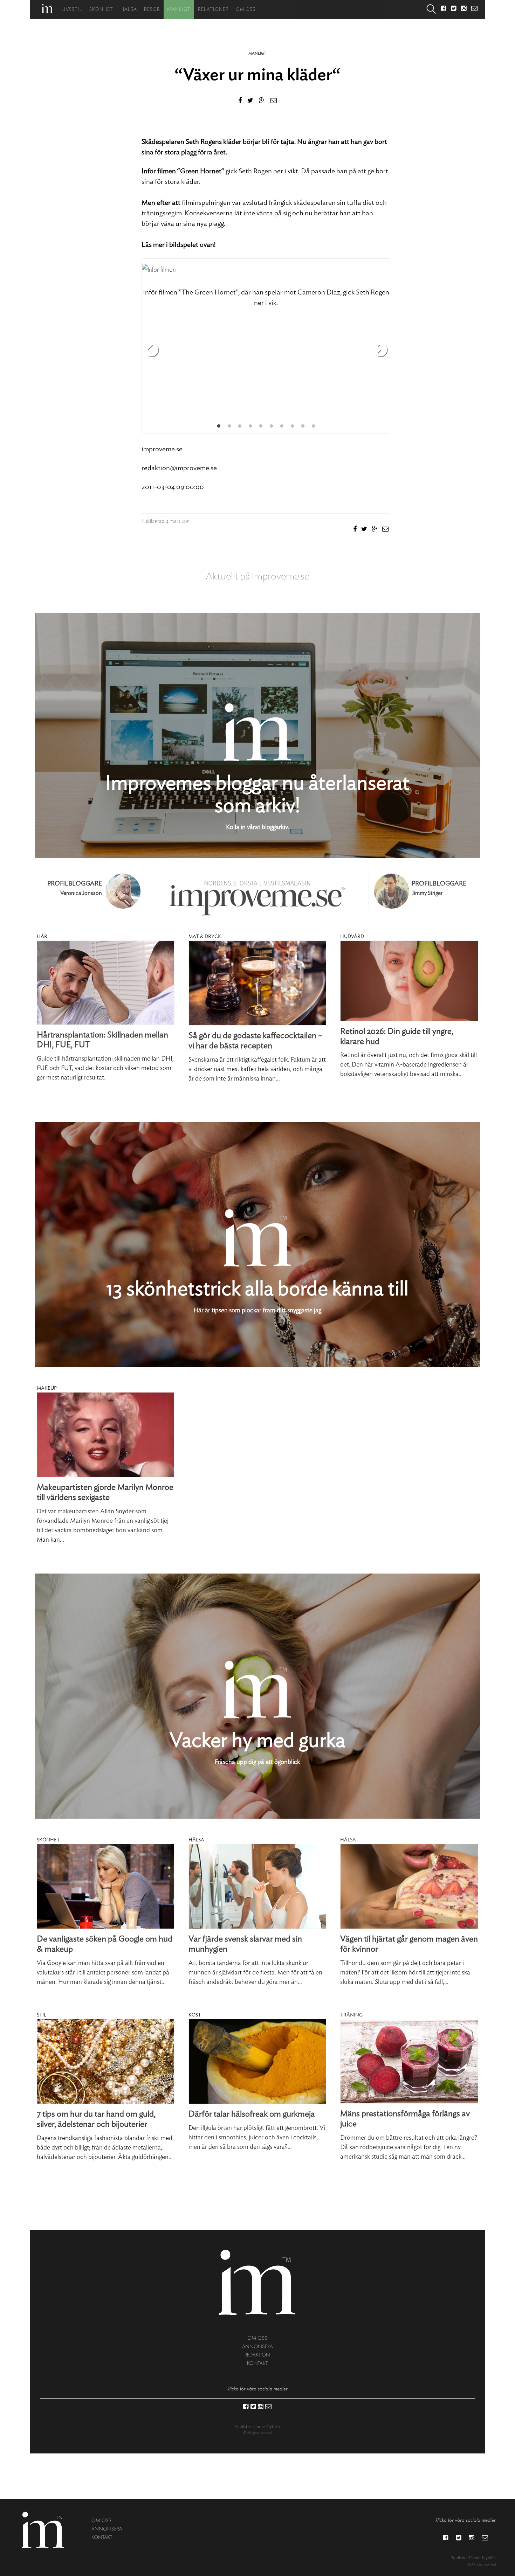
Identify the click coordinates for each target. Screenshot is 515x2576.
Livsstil (72, 10)
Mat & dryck (205, 937)
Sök (431, 10)
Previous (152, 350)
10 (313, 426)
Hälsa (129, 10)
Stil (42, 2015)
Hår (42, 937)
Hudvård (352, 937)
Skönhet (101, 10)
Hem (47, 9)
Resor (152, 10)
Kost (195, 2015)
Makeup (47, 1388)
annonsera (257, 2346)
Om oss (246, 10)
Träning (351, 2015)
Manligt (179, 10)
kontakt (257, 2363)
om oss (257, 2338)
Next (380, 350)
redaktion (257, 2355)
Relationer (213, 10)
